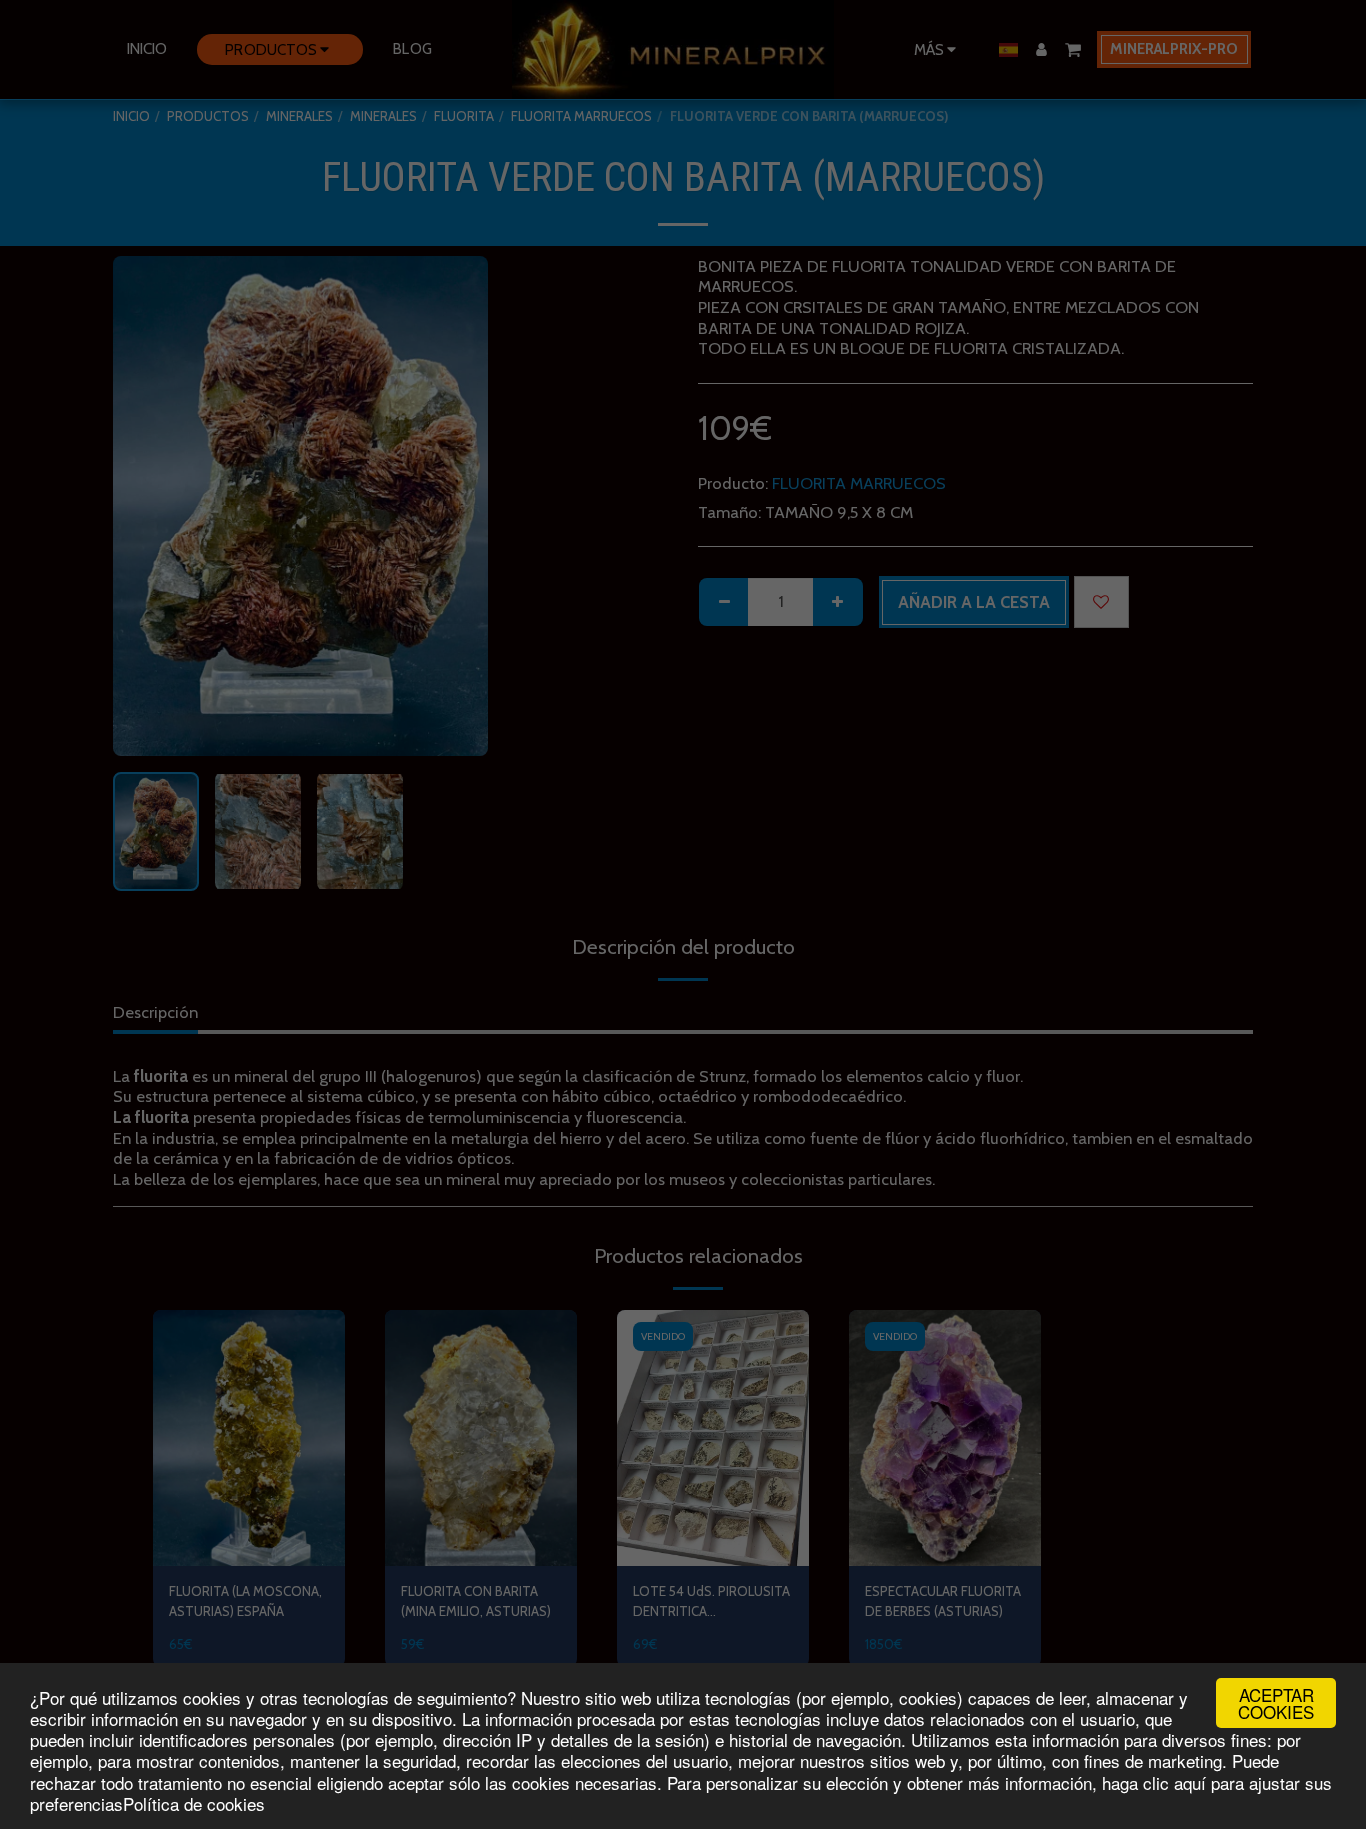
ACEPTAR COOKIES (1276, 1703)
